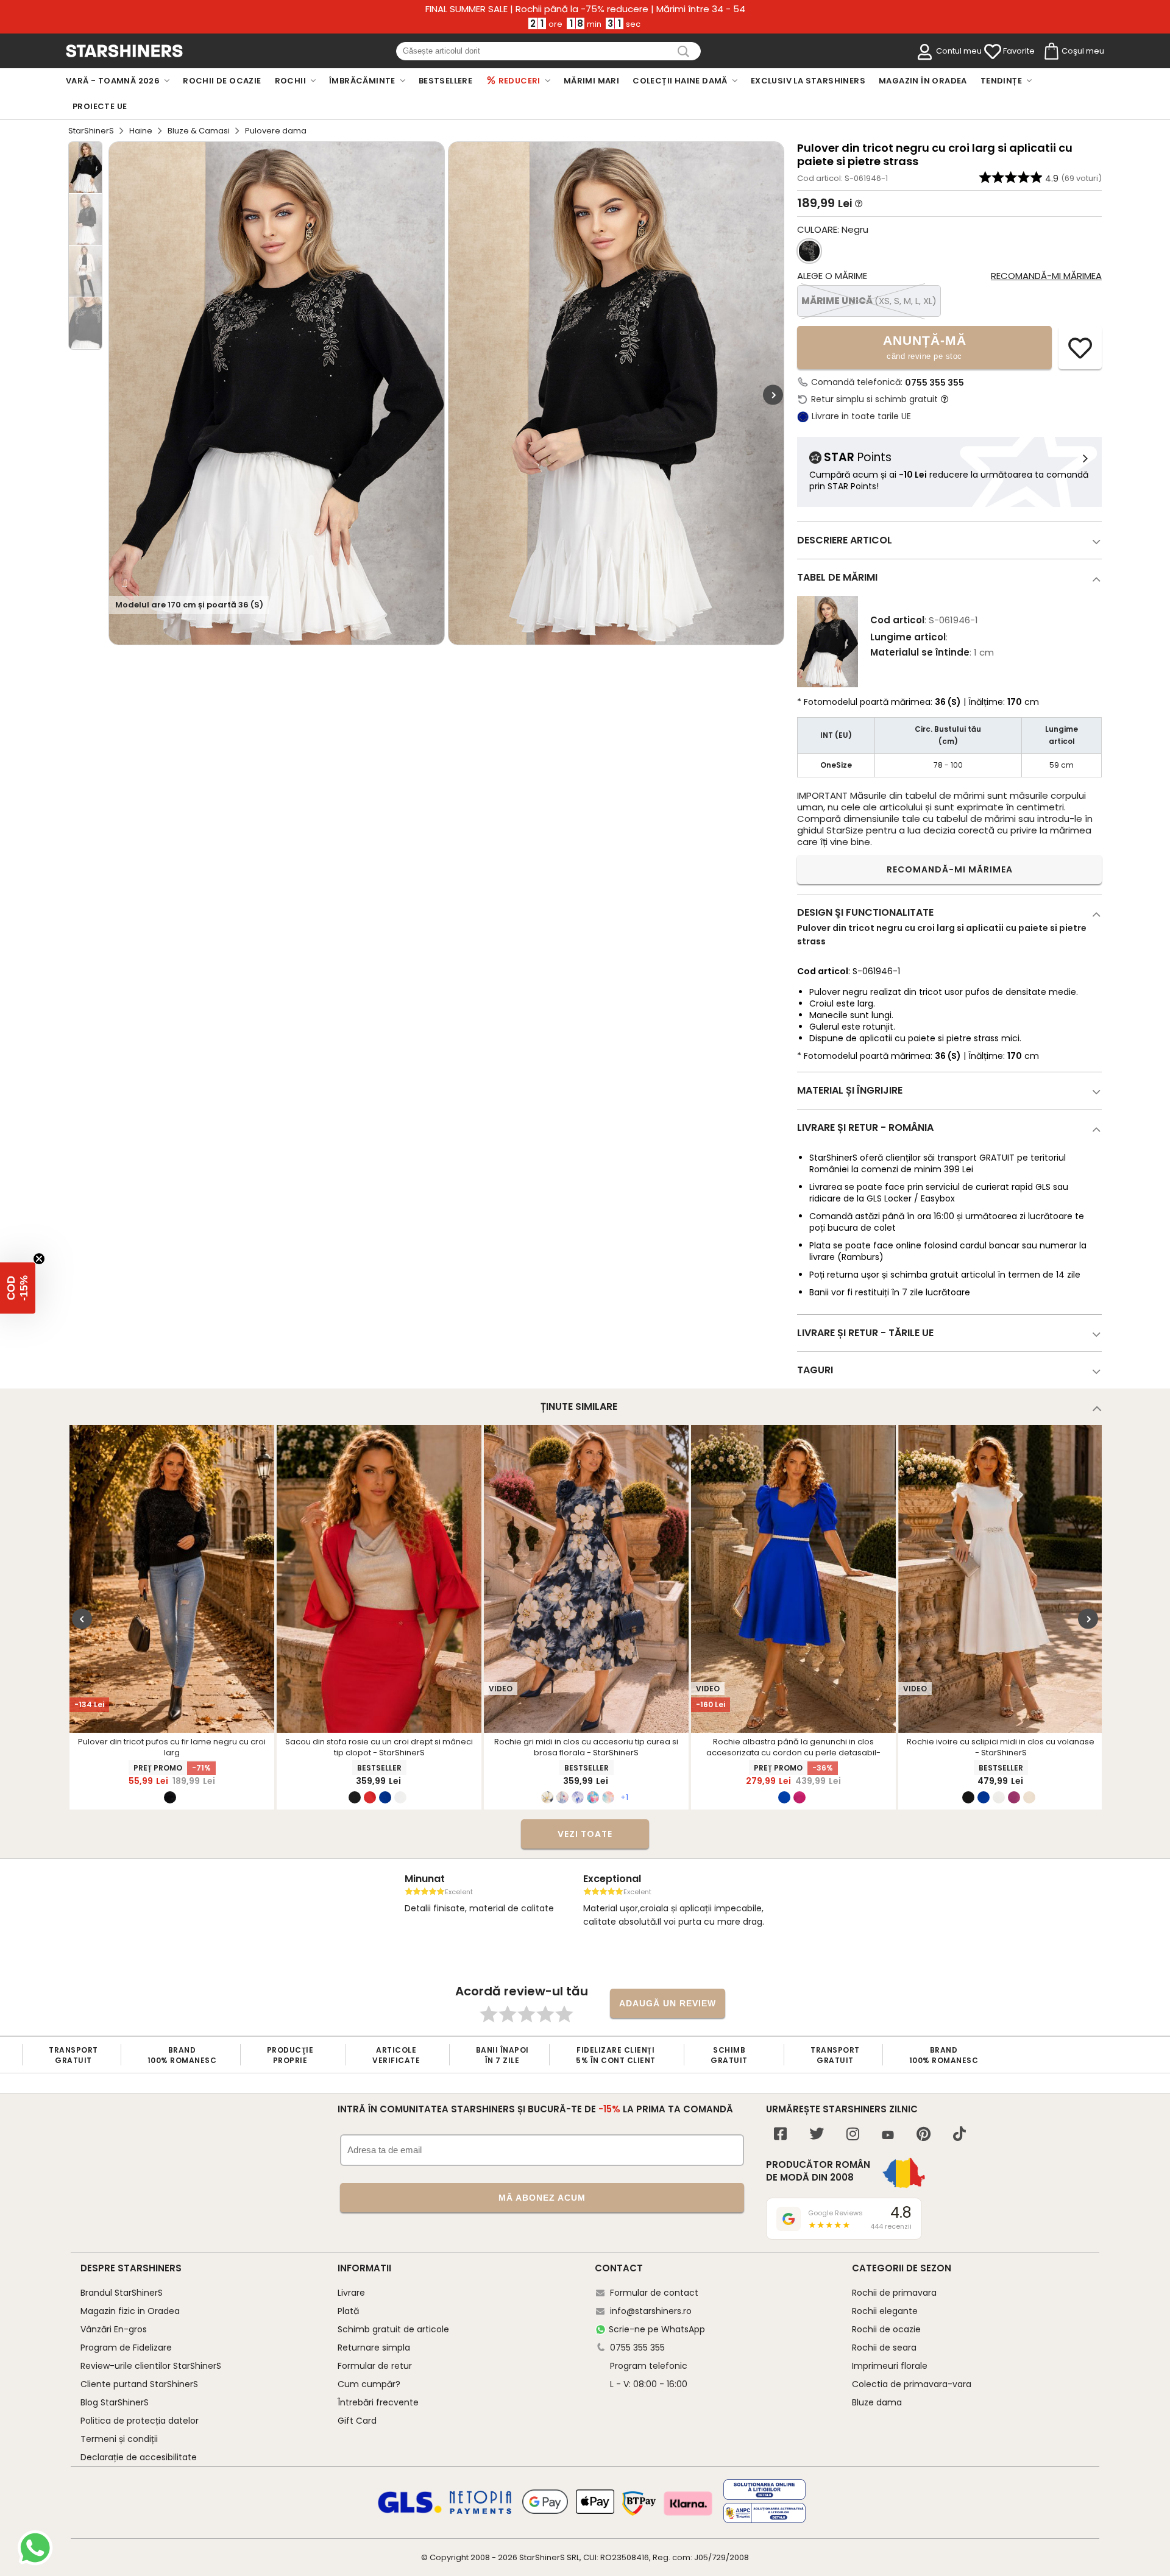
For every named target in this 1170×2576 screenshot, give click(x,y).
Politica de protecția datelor (140, 2421)
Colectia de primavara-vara (912, 2384)
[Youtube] (888, 2136)
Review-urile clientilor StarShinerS (151, 2366)
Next (773, 395)
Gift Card (357, 2421)
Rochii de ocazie (886, 2329)
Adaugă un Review (668, 2003)
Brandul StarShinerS (122, 2293)
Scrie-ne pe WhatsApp (657, 2329)
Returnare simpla (374, 2348)
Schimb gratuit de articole (393, 2329)
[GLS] (410, 2511)
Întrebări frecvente (378, 2402)
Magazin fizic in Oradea (130, 2311)
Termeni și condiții (119, 2439)
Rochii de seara (884, 2348)
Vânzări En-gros (114, 2329)
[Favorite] (993, 52)
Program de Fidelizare (126, 2348)
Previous (82, 1619)
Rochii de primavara (894, 2293)
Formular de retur (375, 2366)
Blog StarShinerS (115, 2402)
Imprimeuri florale (890, 2366)
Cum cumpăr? (369, 2384)
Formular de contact (654, 2293)
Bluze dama (877, 2402)
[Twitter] (817, 2135)
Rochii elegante (885, 2311)
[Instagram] (853, 2135)
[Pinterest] (924, 2135)
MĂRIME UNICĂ (869, 301)
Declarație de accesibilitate (139, 2457)
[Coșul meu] (1051, 52)
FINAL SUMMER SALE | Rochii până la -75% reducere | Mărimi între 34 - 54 (585, 9)
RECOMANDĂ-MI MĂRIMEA (950, 869)
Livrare (351, 2293)
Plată (348, 2311)
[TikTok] (959, 2135)
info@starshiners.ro (651, 2311)
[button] (18, 1288)
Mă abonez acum (542, 2198)
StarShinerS (91, 131)
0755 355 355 (934, 383)
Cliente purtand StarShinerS (139, 2384)
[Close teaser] (39, 1259)
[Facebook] (780, 2135)
